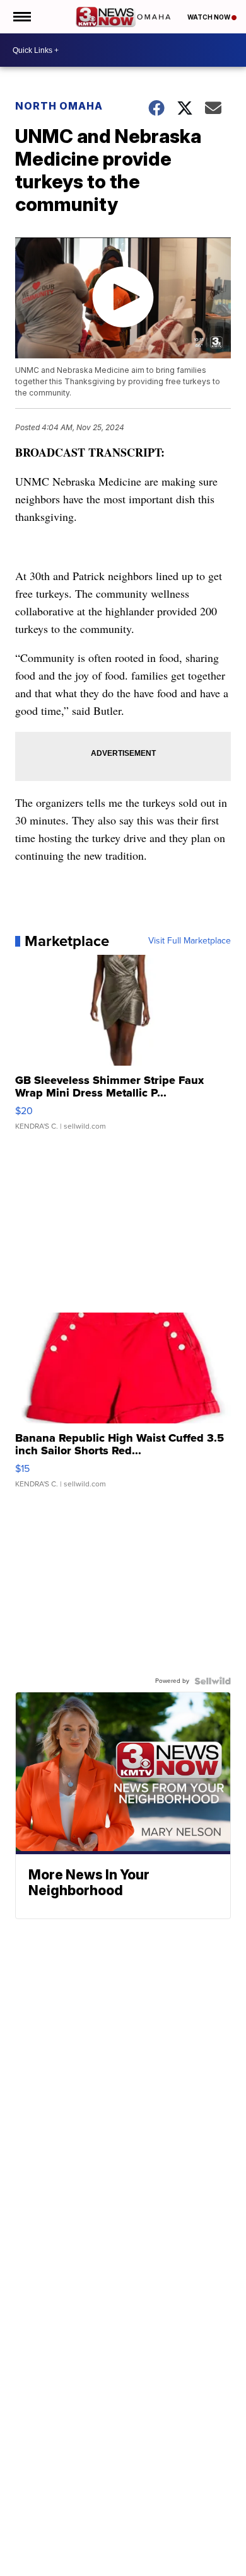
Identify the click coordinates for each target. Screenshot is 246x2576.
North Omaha (59, 106)
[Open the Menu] (21, 17)
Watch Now (209, 17)
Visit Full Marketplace (190, 941)
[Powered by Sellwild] (213, 1681)
